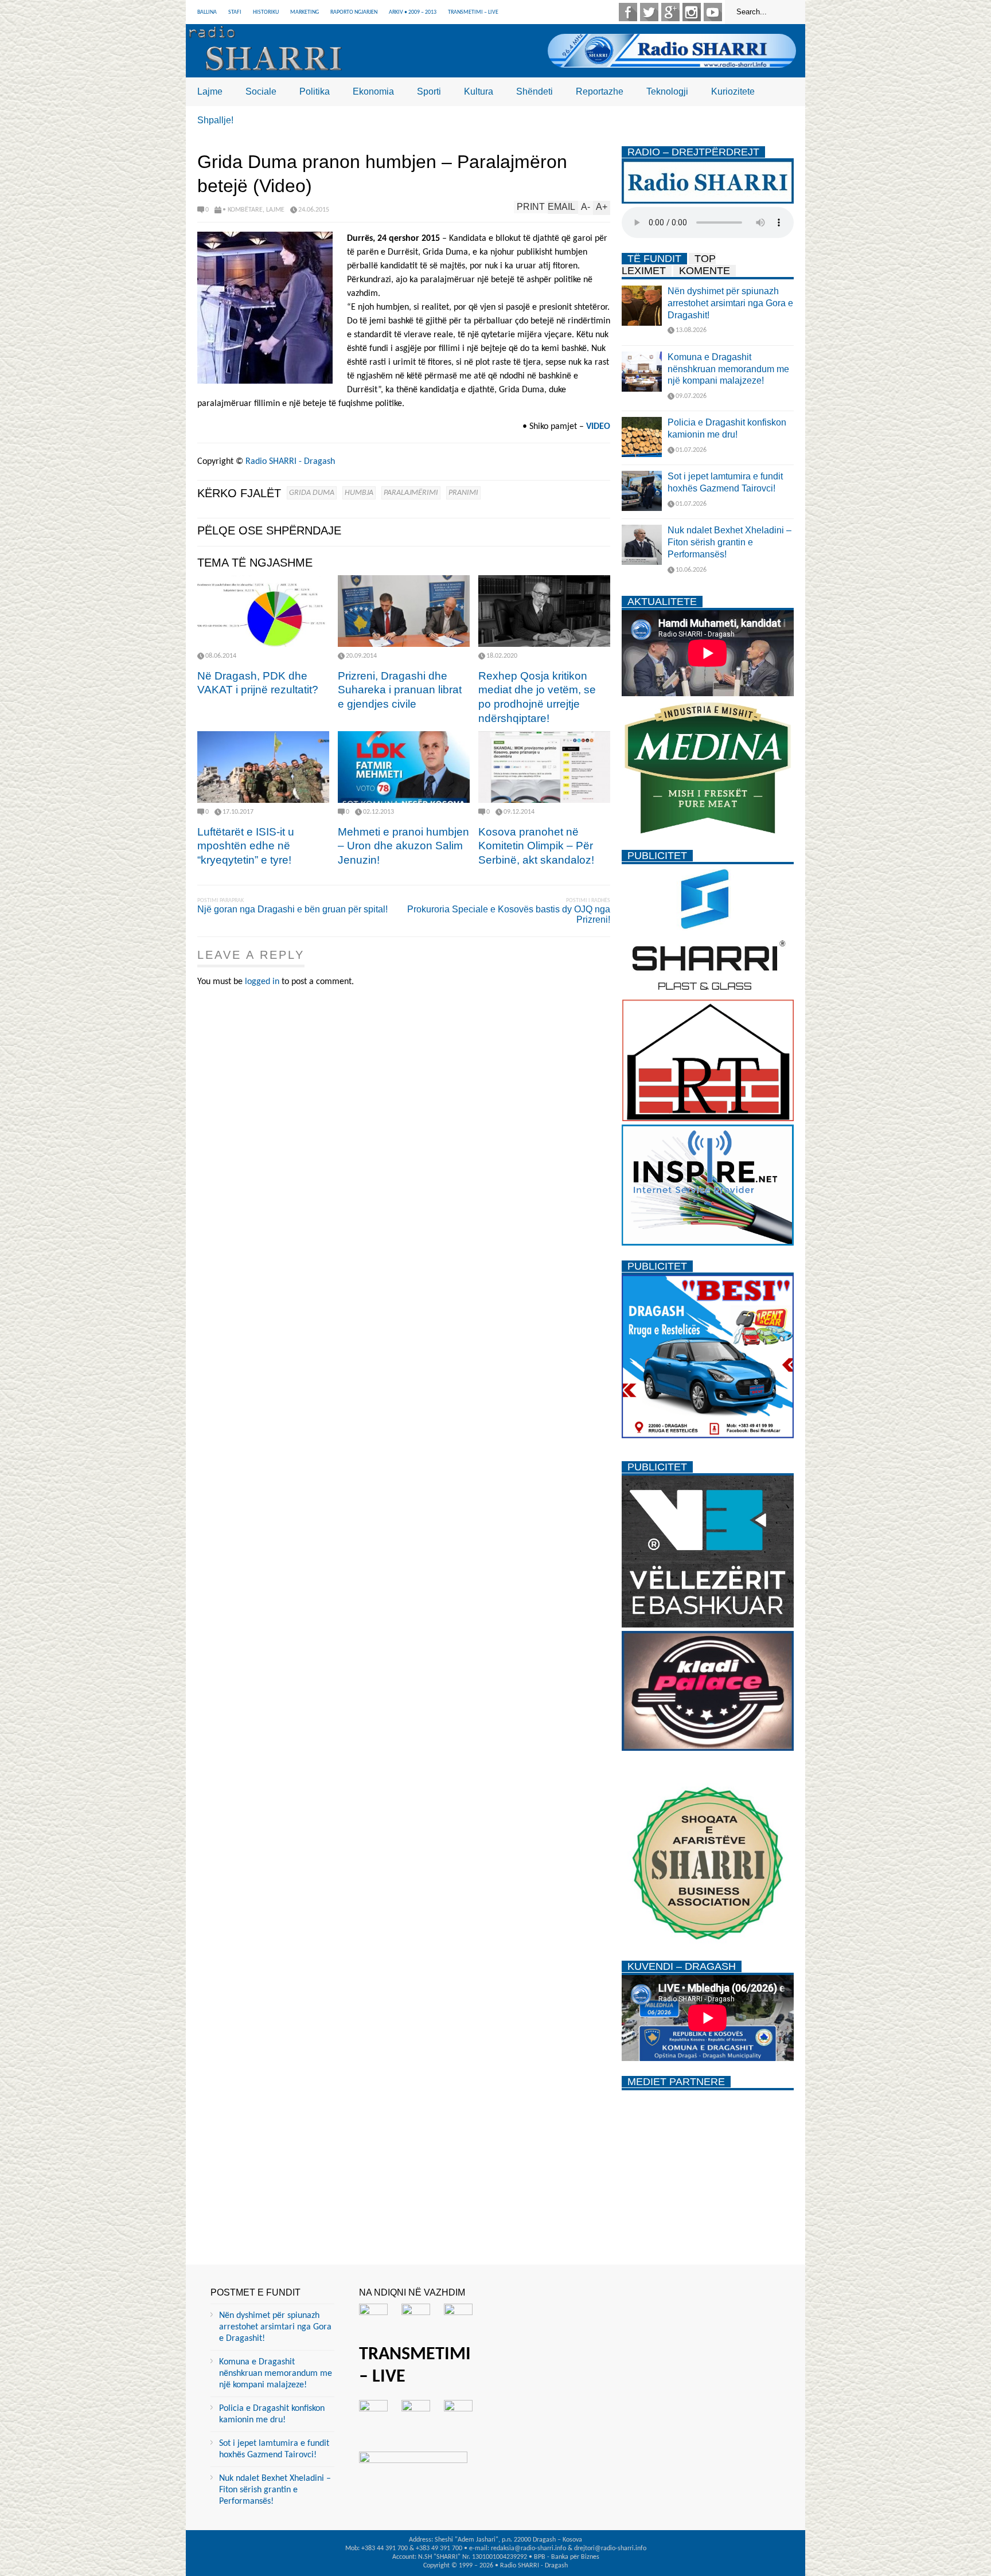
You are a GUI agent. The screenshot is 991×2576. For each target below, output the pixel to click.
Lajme (210, 91)
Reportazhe (600, 91)
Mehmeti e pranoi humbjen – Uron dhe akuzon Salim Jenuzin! (403, 846)
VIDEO (598, 427)
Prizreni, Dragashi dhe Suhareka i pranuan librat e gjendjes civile (400, 690)
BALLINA (207, 12)
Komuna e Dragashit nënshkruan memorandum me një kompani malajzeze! (728, 369)
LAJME (275, 210)
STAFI (235, 12)
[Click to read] (263, 611)
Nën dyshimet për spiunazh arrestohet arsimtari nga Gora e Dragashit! (730, 303)
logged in (262, 982)
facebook (628, 12)
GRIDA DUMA (312, 493)
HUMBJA (359, 493)
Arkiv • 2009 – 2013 (413, 12)
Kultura (479, 91)
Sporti (429, 91)
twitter (649, 12)
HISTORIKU (266, 12)
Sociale (261, 91)
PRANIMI (463, 493)
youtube (713, 12)
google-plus (670, 12)
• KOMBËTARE (243, 210)
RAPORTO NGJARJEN (354, 12)
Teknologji (667, 91)
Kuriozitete (733, 91)
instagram (692, 12)
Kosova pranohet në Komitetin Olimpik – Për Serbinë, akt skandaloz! (536, 846)
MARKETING (305, 12)
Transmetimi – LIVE (473, 12)
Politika (315, 91)
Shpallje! (215, 120)
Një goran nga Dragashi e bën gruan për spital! (292, 909)
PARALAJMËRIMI (411, 493)
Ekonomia (373, 91)
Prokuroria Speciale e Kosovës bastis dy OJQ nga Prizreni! (509, 914)
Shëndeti (534, 91)
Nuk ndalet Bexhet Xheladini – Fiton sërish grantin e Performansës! (729, 542)
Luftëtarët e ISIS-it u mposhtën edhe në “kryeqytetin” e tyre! (246, 846)
